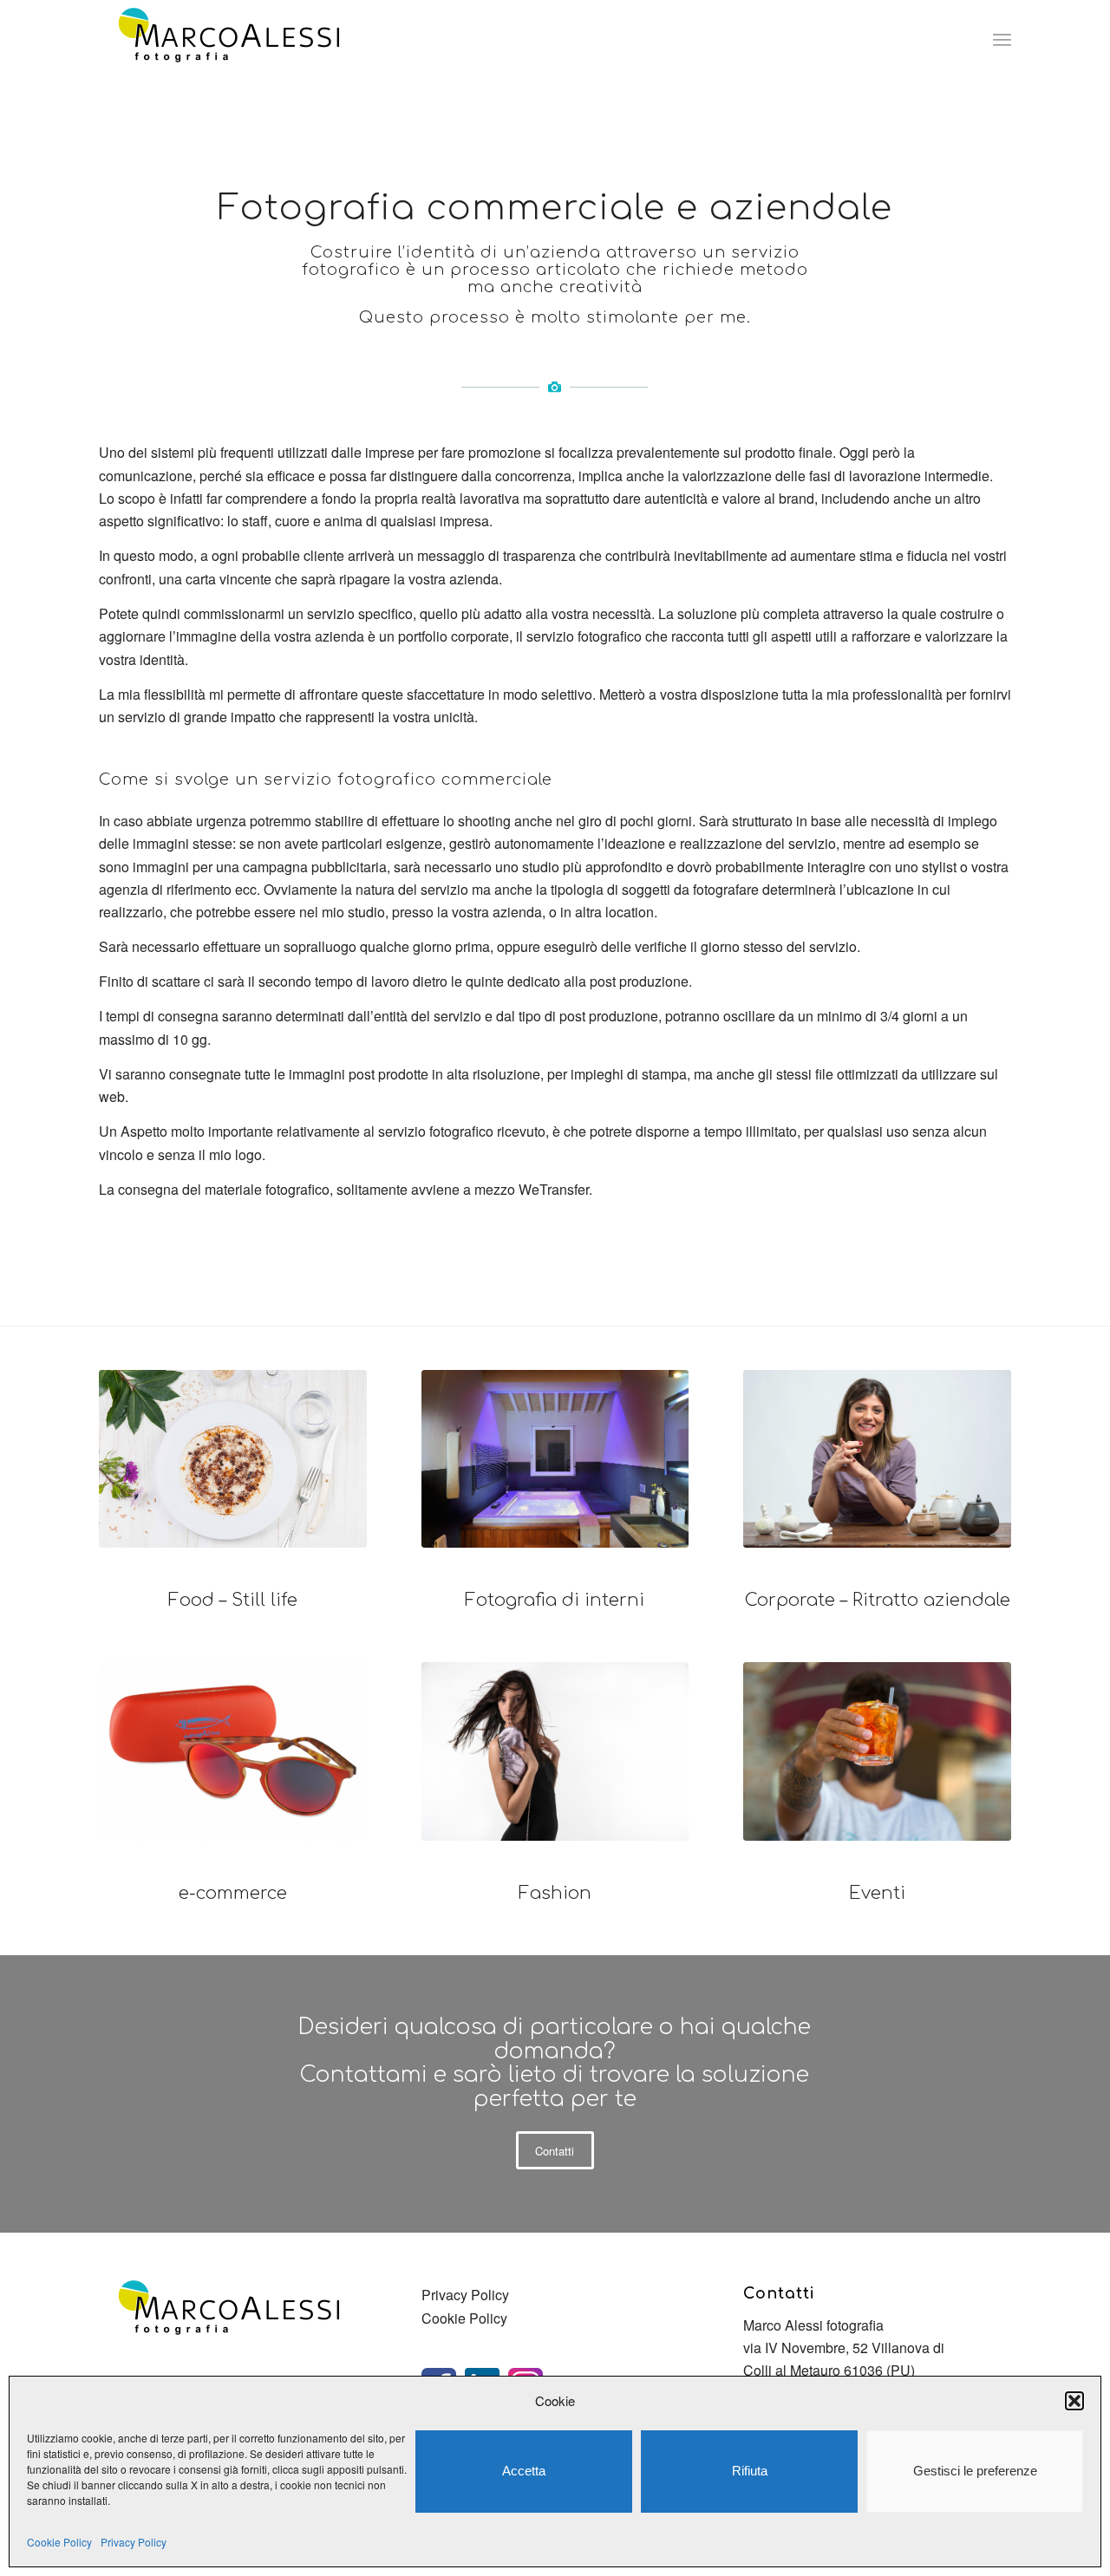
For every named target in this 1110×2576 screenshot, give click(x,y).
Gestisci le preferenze (975, 2471)
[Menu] (1002, 39)
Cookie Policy (59, 2542)
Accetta (524, 2471)
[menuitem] (1002, 39)
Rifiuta (750, 2471)
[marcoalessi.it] (229, 39)
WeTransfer (554, 1189)
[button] (1074, 2401)
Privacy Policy (134, 2542)
